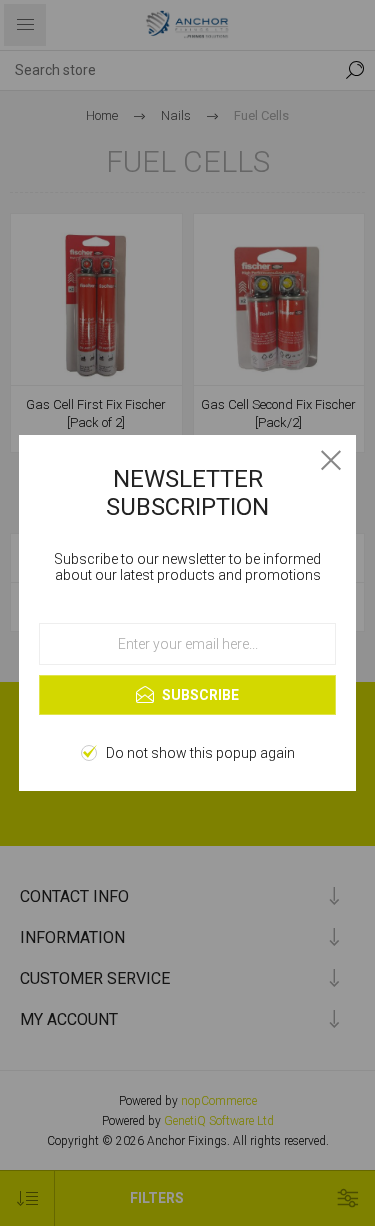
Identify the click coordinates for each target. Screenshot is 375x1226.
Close (331, 460)
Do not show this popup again (200, 753)
